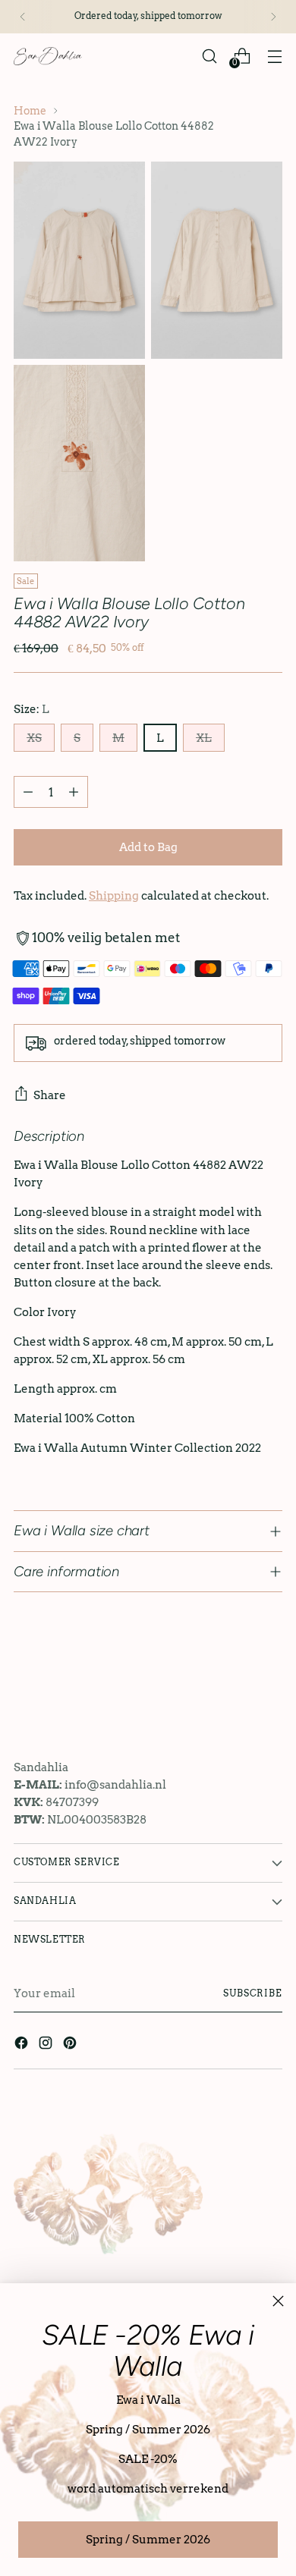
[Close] (278, 2301)
